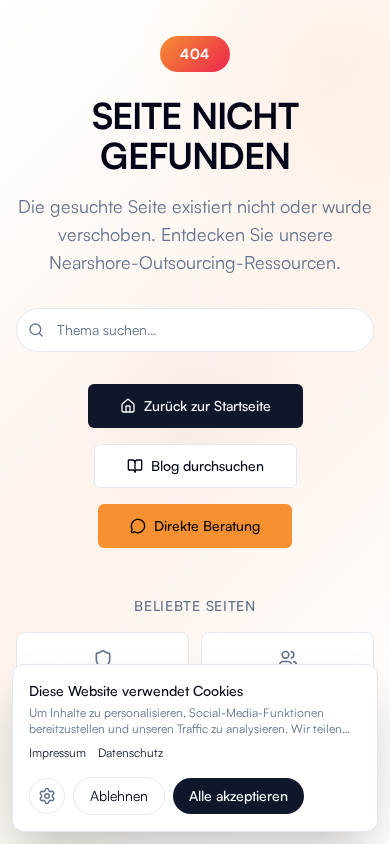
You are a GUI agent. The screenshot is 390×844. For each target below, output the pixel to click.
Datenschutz (130, 752)
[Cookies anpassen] (47, 796)
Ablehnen (119, 795)
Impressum (57, 752)
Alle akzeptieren (238, 795)
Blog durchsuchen (207, 465)
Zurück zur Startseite (207, 405)
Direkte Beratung (207, 525)
